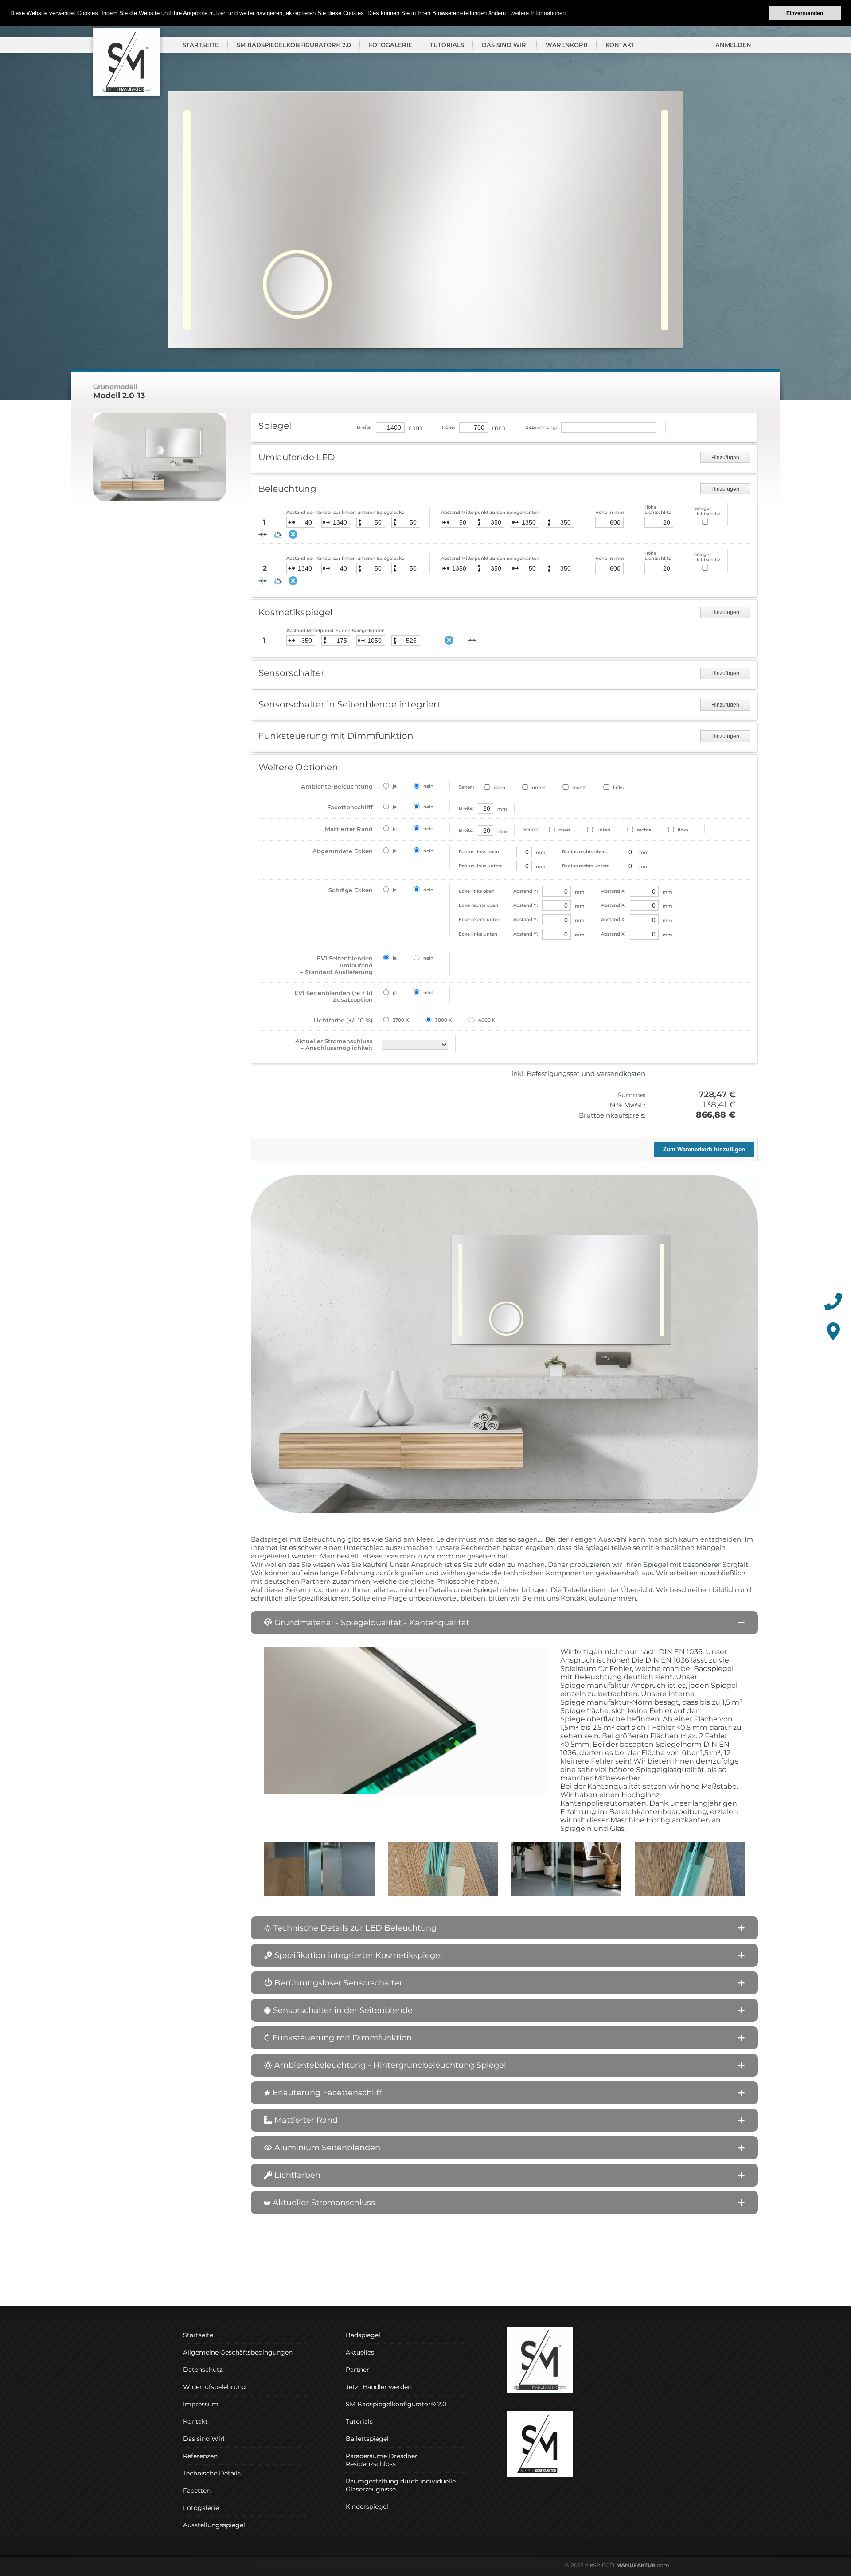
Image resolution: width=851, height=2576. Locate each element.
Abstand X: (613, 891)
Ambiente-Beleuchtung (337, 786)
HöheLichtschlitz (658, 510)
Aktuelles (360, 2352)
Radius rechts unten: (586, 866)
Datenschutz (203, 2370)
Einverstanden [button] (805, 13)
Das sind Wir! (505, 45)
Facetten (197, 2491)
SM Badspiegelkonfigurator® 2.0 (294, 45)
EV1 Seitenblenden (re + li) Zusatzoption (334, 996)
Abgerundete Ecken (343, 851)
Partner (357, 2370)
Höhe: (448, 427)
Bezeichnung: (541, 427)
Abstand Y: (498, 891)
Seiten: (466, 787)
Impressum (201, 2404)
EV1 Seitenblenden (336, 965)
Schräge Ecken (351, 890)
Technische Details (212, 2473)
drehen (278, 534)
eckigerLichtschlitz (707, 511)
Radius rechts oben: (584, 852)
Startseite (201, 45)
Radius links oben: (479, 852)
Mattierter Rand (349, 829)
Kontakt (620, 45)
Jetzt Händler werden (379, 2387)
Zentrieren (472, 640)
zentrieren (263, 534)
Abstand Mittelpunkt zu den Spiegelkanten (490, 512)
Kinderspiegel (367, 2506)
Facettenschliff (350, 807)
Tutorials (447, 45)
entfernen (293, 534)
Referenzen (200, 2456)
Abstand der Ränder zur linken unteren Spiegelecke (345, 512)
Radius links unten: (480, 866)
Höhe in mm (610, 512)
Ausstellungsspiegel (214, 2525)
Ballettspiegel (367, 2439)
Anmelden (733, 45)
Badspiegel (363, 2335)
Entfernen (449, 640)
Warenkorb (567, 45)
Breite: (364, 427)
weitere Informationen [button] (538, 13)
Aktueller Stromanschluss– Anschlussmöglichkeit (334, 1045)
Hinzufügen (725, 458)
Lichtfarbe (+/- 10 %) (343, 1020)
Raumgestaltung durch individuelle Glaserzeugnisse (401, 2485)
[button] (504, 1623)
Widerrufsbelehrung (215, 2387)
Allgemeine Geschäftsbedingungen (238, 2352)
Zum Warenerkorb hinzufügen (704, 1149)
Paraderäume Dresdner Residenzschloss (382, 2460)
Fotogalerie (390, 45)
